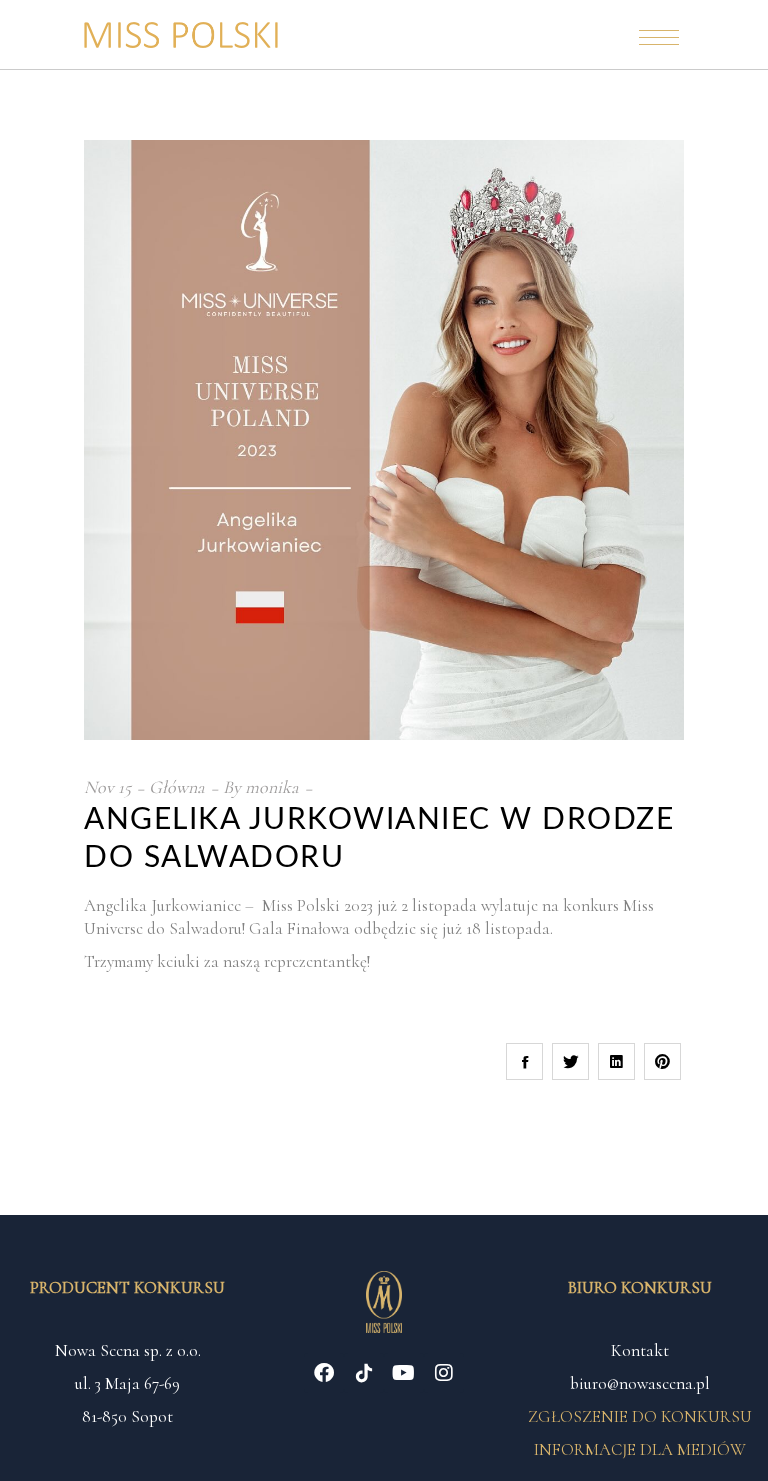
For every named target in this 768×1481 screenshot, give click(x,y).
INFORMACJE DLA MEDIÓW (640, 1449)
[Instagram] (444, 1373)
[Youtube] (404, 1373)
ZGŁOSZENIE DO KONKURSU (640, 1416)
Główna (177, 787)
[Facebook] (324, 1373)
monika (272, 787)
